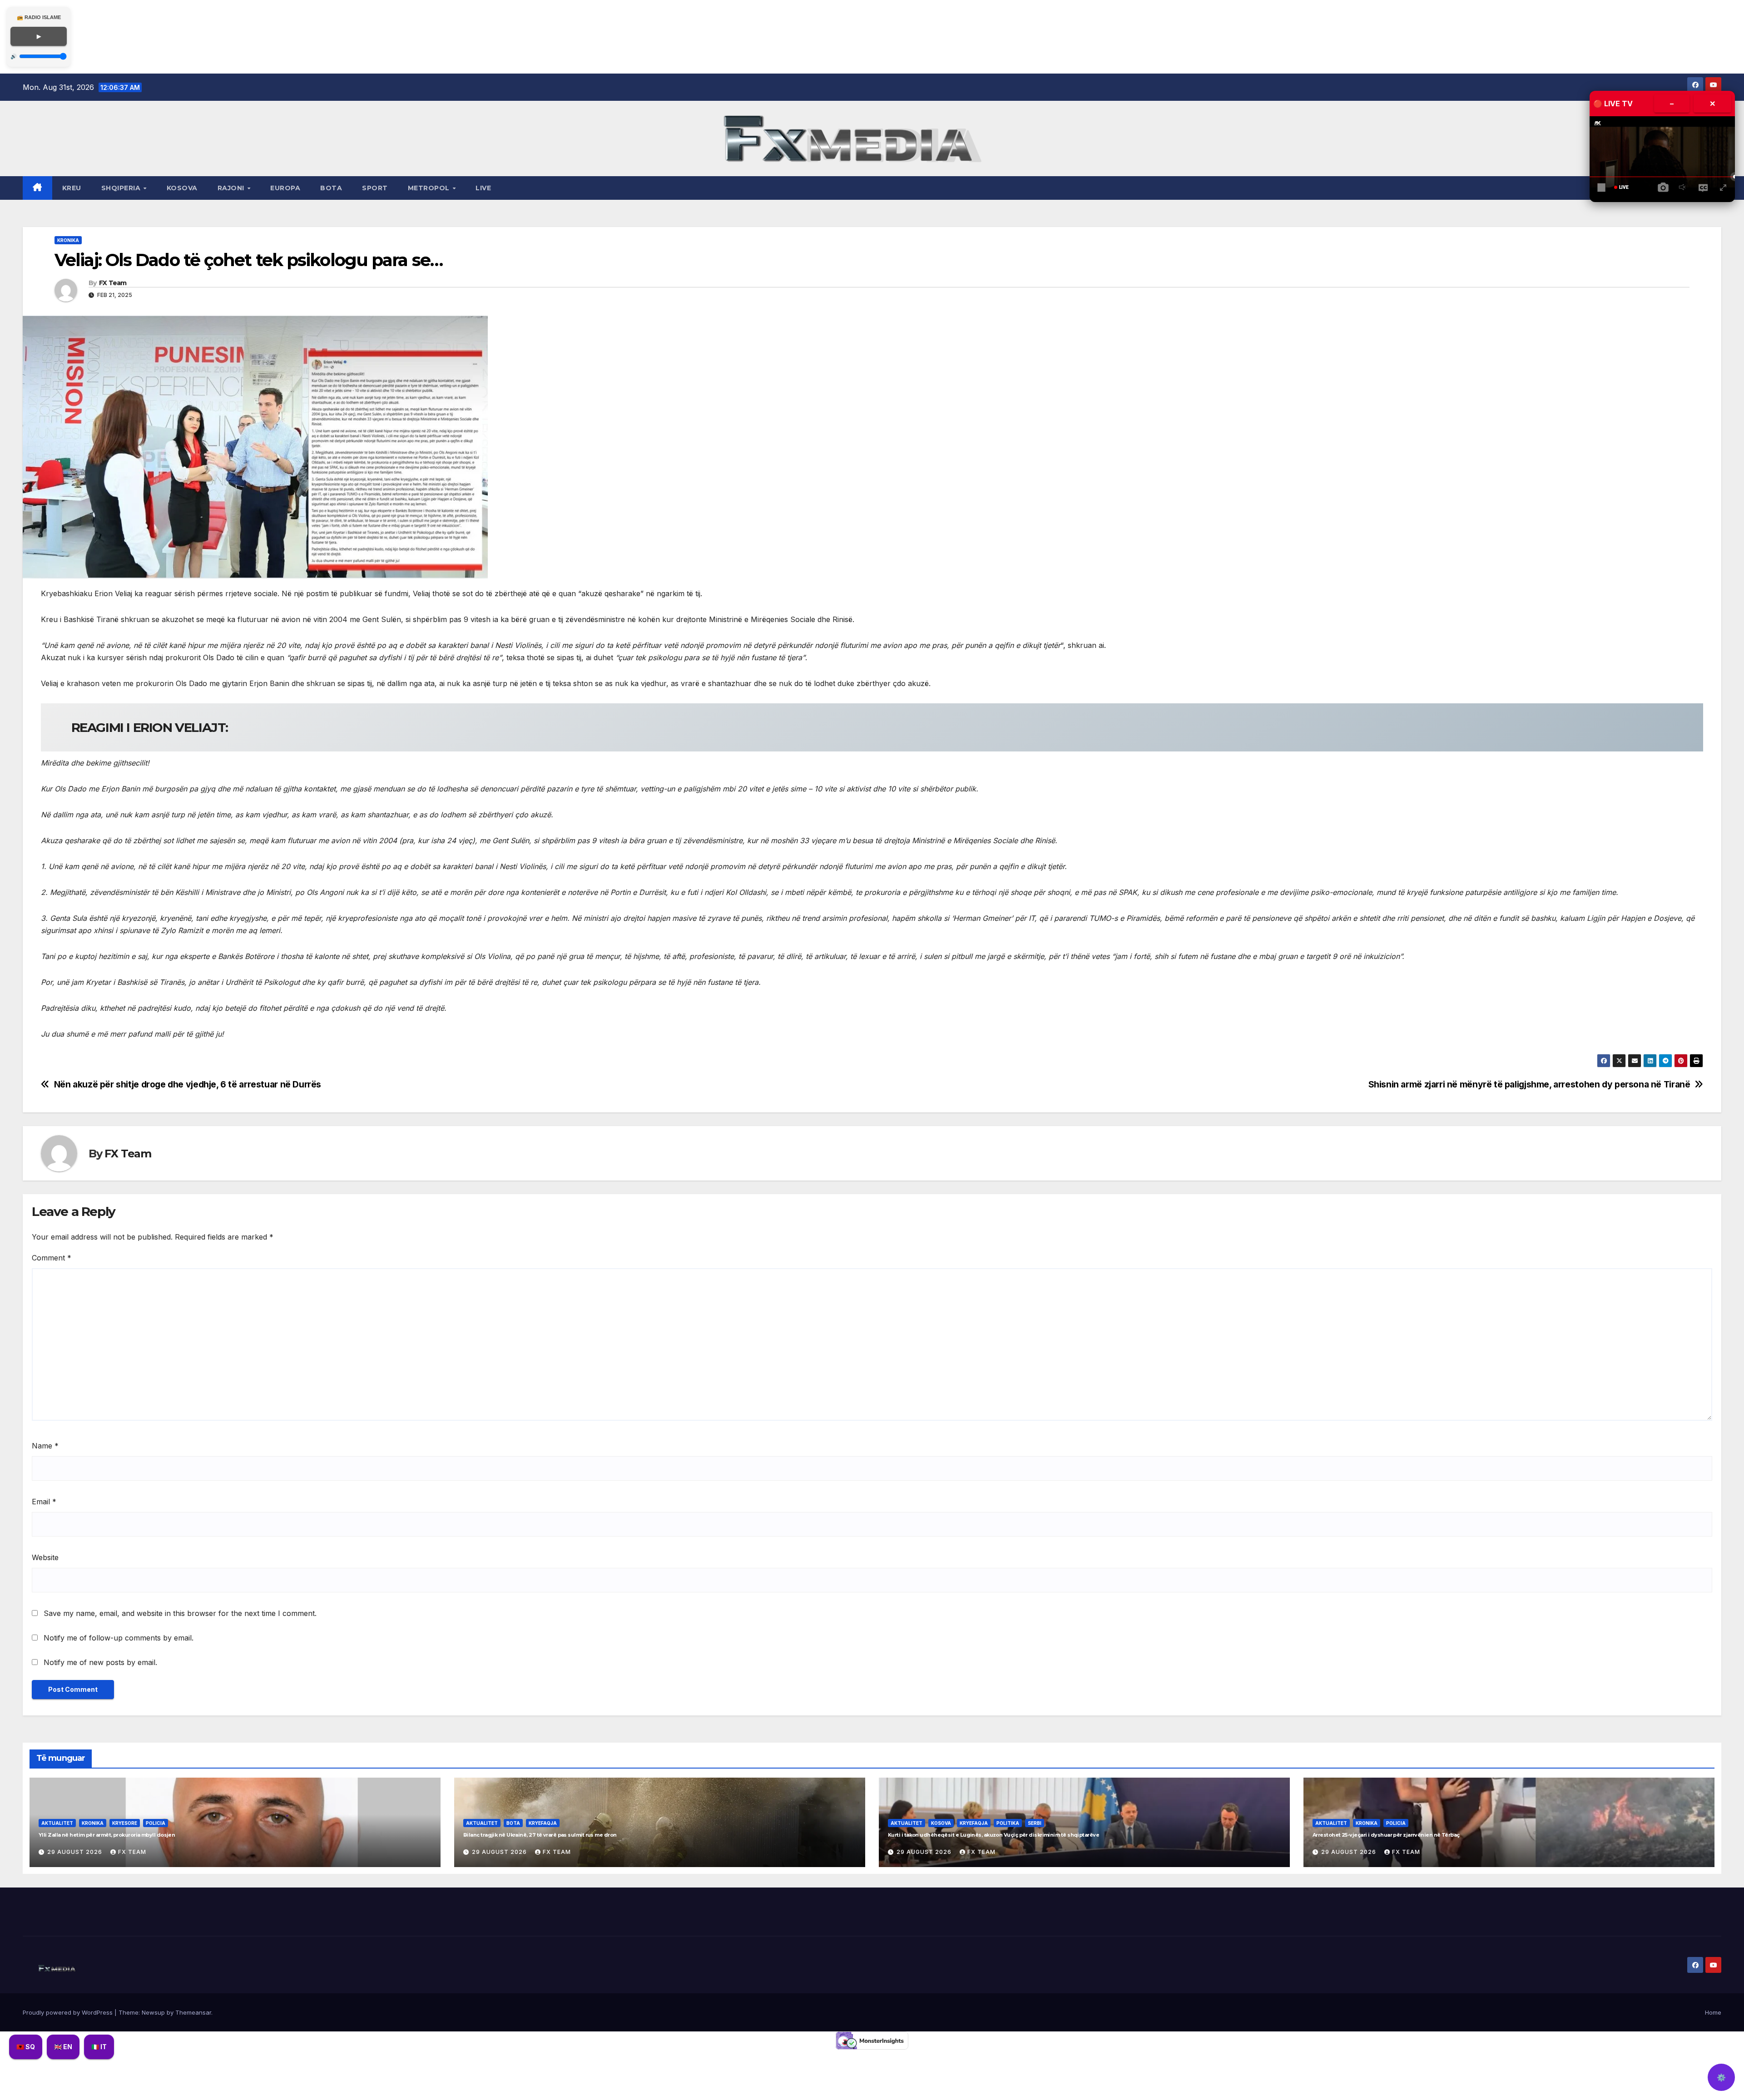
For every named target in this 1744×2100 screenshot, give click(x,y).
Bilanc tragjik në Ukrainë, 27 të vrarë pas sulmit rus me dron (540, 1835)
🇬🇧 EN (63, 2047)
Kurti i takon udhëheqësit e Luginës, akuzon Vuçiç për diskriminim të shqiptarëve (993, 1835)
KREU (72, 188)
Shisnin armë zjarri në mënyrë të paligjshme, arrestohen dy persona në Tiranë (1529, 1085)
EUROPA (285, 188)
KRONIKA (68, 240)
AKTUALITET (57, 1823)
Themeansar (193, 2012)
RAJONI (232, 188)
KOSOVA (182, 188)
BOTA (331, 188)
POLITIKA (1008, 1823)
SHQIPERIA (122, 188)
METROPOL (430, 188)
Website (45, 1557)
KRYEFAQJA (543, 1823)
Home (1713, 2012)
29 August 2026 (76, 1852)
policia (156, 1823)
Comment (52, 1258)
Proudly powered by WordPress (69, 2012)
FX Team (113, 283)
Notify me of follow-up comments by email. (119, 1638)
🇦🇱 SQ (26, 2047)
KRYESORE (125, 1823)
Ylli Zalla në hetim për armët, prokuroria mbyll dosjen (107, 1835)
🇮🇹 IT (99, 2047)
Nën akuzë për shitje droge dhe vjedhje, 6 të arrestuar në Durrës (188, 1085)
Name (45, 1446)
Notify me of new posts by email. (100, 1662)
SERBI (1035, 1823)
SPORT (375, 188)
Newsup (153, 2012)
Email (44, 1502)
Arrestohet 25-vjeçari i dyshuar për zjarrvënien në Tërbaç (1386, 1835)
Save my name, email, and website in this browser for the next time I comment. (180, 1613)
